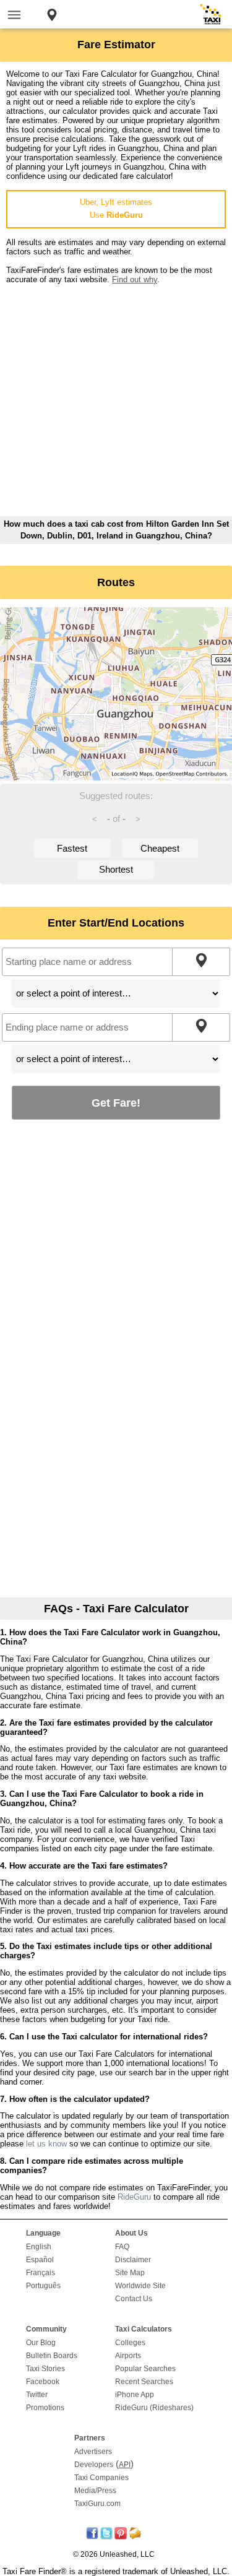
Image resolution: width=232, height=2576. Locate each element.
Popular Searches (145, 2369)
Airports (128, 2356)
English (39, 2247)
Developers (94, 2465)
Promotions (45, 2408)
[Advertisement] (116, 400)
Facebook (43, 2382)
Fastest (72, 848)
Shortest (116, 869)
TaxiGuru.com (97, 2504)
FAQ (122, 2247)
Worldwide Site (140, 2286)
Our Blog (41, 2343)
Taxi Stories (45, 2369)
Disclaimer (133, 2260)
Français (41, 2273)
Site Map (130, 2273)
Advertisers (93, 2452)
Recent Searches (144, 2382)
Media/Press (95, 2491)
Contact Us (134, 2299)
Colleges (130, 2343)
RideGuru (134, 2197)
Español (40, 2260)
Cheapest (160, 848)
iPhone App (135, 2395)
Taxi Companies (101, 2478)
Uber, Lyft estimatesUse (116, 209)
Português (43, 2286)
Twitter (37, 2395)
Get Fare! (116, 1103)
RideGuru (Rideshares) (154, 2408)
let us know (46, 2144)
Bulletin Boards (52, 2356)
